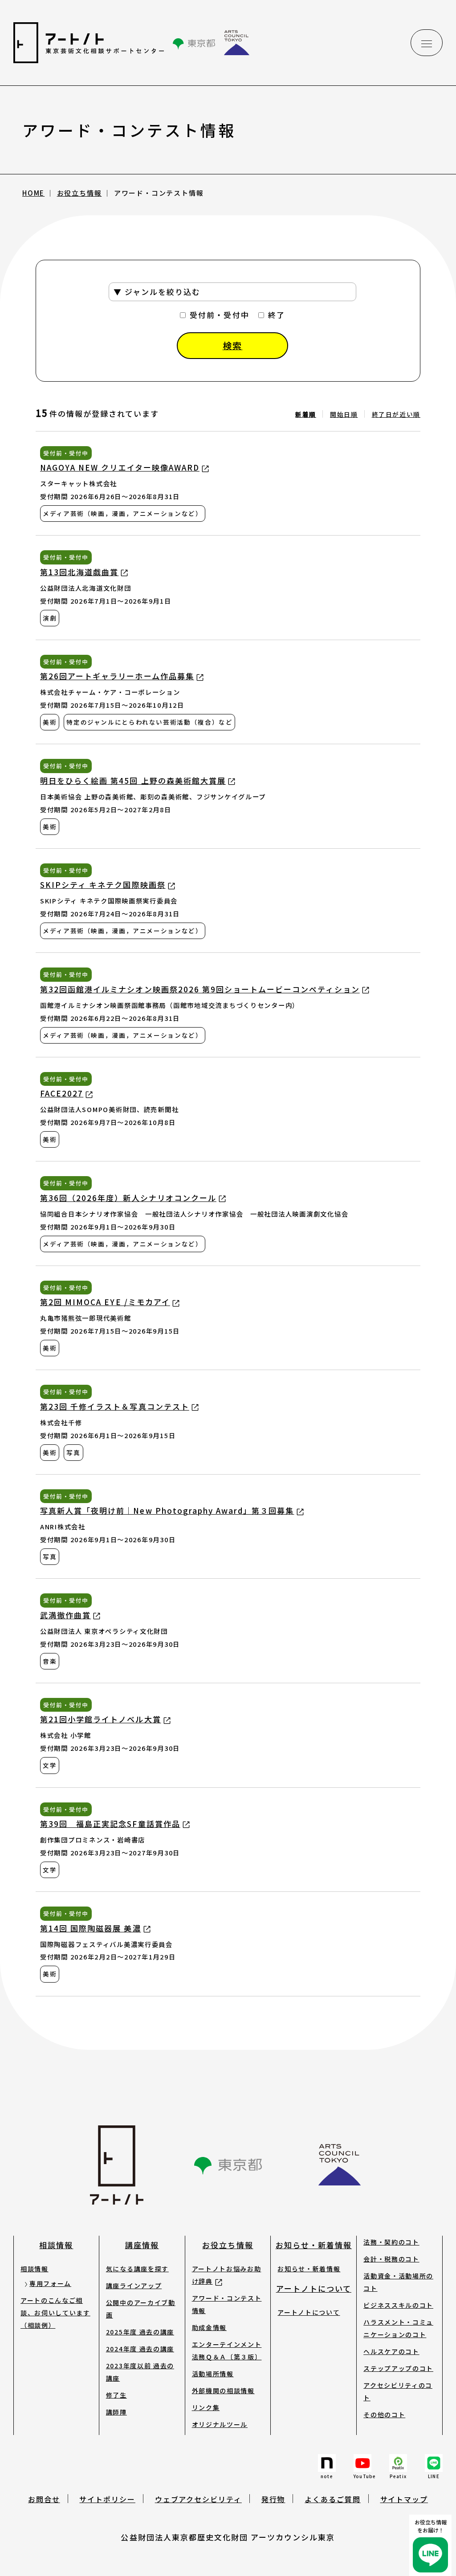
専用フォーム (50, 2283)
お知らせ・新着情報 (314, 2245)
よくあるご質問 (332, 2499)
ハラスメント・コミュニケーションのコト (398, 2328)
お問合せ (44, 2499)
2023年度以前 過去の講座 (140, 2372)
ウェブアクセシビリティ (198, 2499)
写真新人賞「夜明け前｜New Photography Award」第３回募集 (167, 1510)
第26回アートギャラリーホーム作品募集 (117, 676)
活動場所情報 (213, 2374)
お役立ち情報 (79, 193)
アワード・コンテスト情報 (227, 2304)
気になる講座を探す (137, 2269)
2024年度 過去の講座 (140, 2349)
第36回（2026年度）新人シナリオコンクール (128, 1198)
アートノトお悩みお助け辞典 (227, 2275)
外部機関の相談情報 (223, 2391)
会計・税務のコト (391, 2259)
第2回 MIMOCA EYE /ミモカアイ (105, 1302)
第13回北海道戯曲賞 (79, 572)
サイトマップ (404, 2499)
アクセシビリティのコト (398, 2391)
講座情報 (142, 2245)
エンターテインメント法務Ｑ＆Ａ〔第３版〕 (227, 2350)
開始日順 (344, 414)
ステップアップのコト (398, 2368)
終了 (277, 315)
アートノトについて (314, 2288)
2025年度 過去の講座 (140, 2332)
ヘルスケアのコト (391, 2351)
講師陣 (116, 2412)
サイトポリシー (107, 2499)
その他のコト (384, 2415)
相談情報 (56, 2245)
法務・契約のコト (391, 2242)
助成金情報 (209, 2327)
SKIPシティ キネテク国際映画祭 (103, 885)
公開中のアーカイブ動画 (141, 2309)
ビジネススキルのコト (398, 2305)
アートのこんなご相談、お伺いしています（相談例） (55, 2313)
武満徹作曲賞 (65, 1615)
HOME (33, 193)
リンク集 (206, 2407)
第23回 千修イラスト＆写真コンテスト (115, 1406)
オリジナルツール (220, 2424)
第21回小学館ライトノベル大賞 (101, 1719)
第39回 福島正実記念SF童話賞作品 (110, 1824)
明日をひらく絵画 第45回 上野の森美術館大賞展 (133, 780)
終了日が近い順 (396, 414)
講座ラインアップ (134, 2286)
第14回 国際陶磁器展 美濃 (91, 1928)
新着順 (306, 414)
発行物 (273, 2499)
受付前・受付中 (219, 315)
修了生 (116, 2395)
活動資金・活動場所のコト (398, 2282)
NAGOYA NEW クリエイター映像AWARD (120, 467)
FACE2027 (62, 1093)
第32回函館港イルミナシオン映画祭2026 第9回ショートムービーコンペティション (200, 989)
